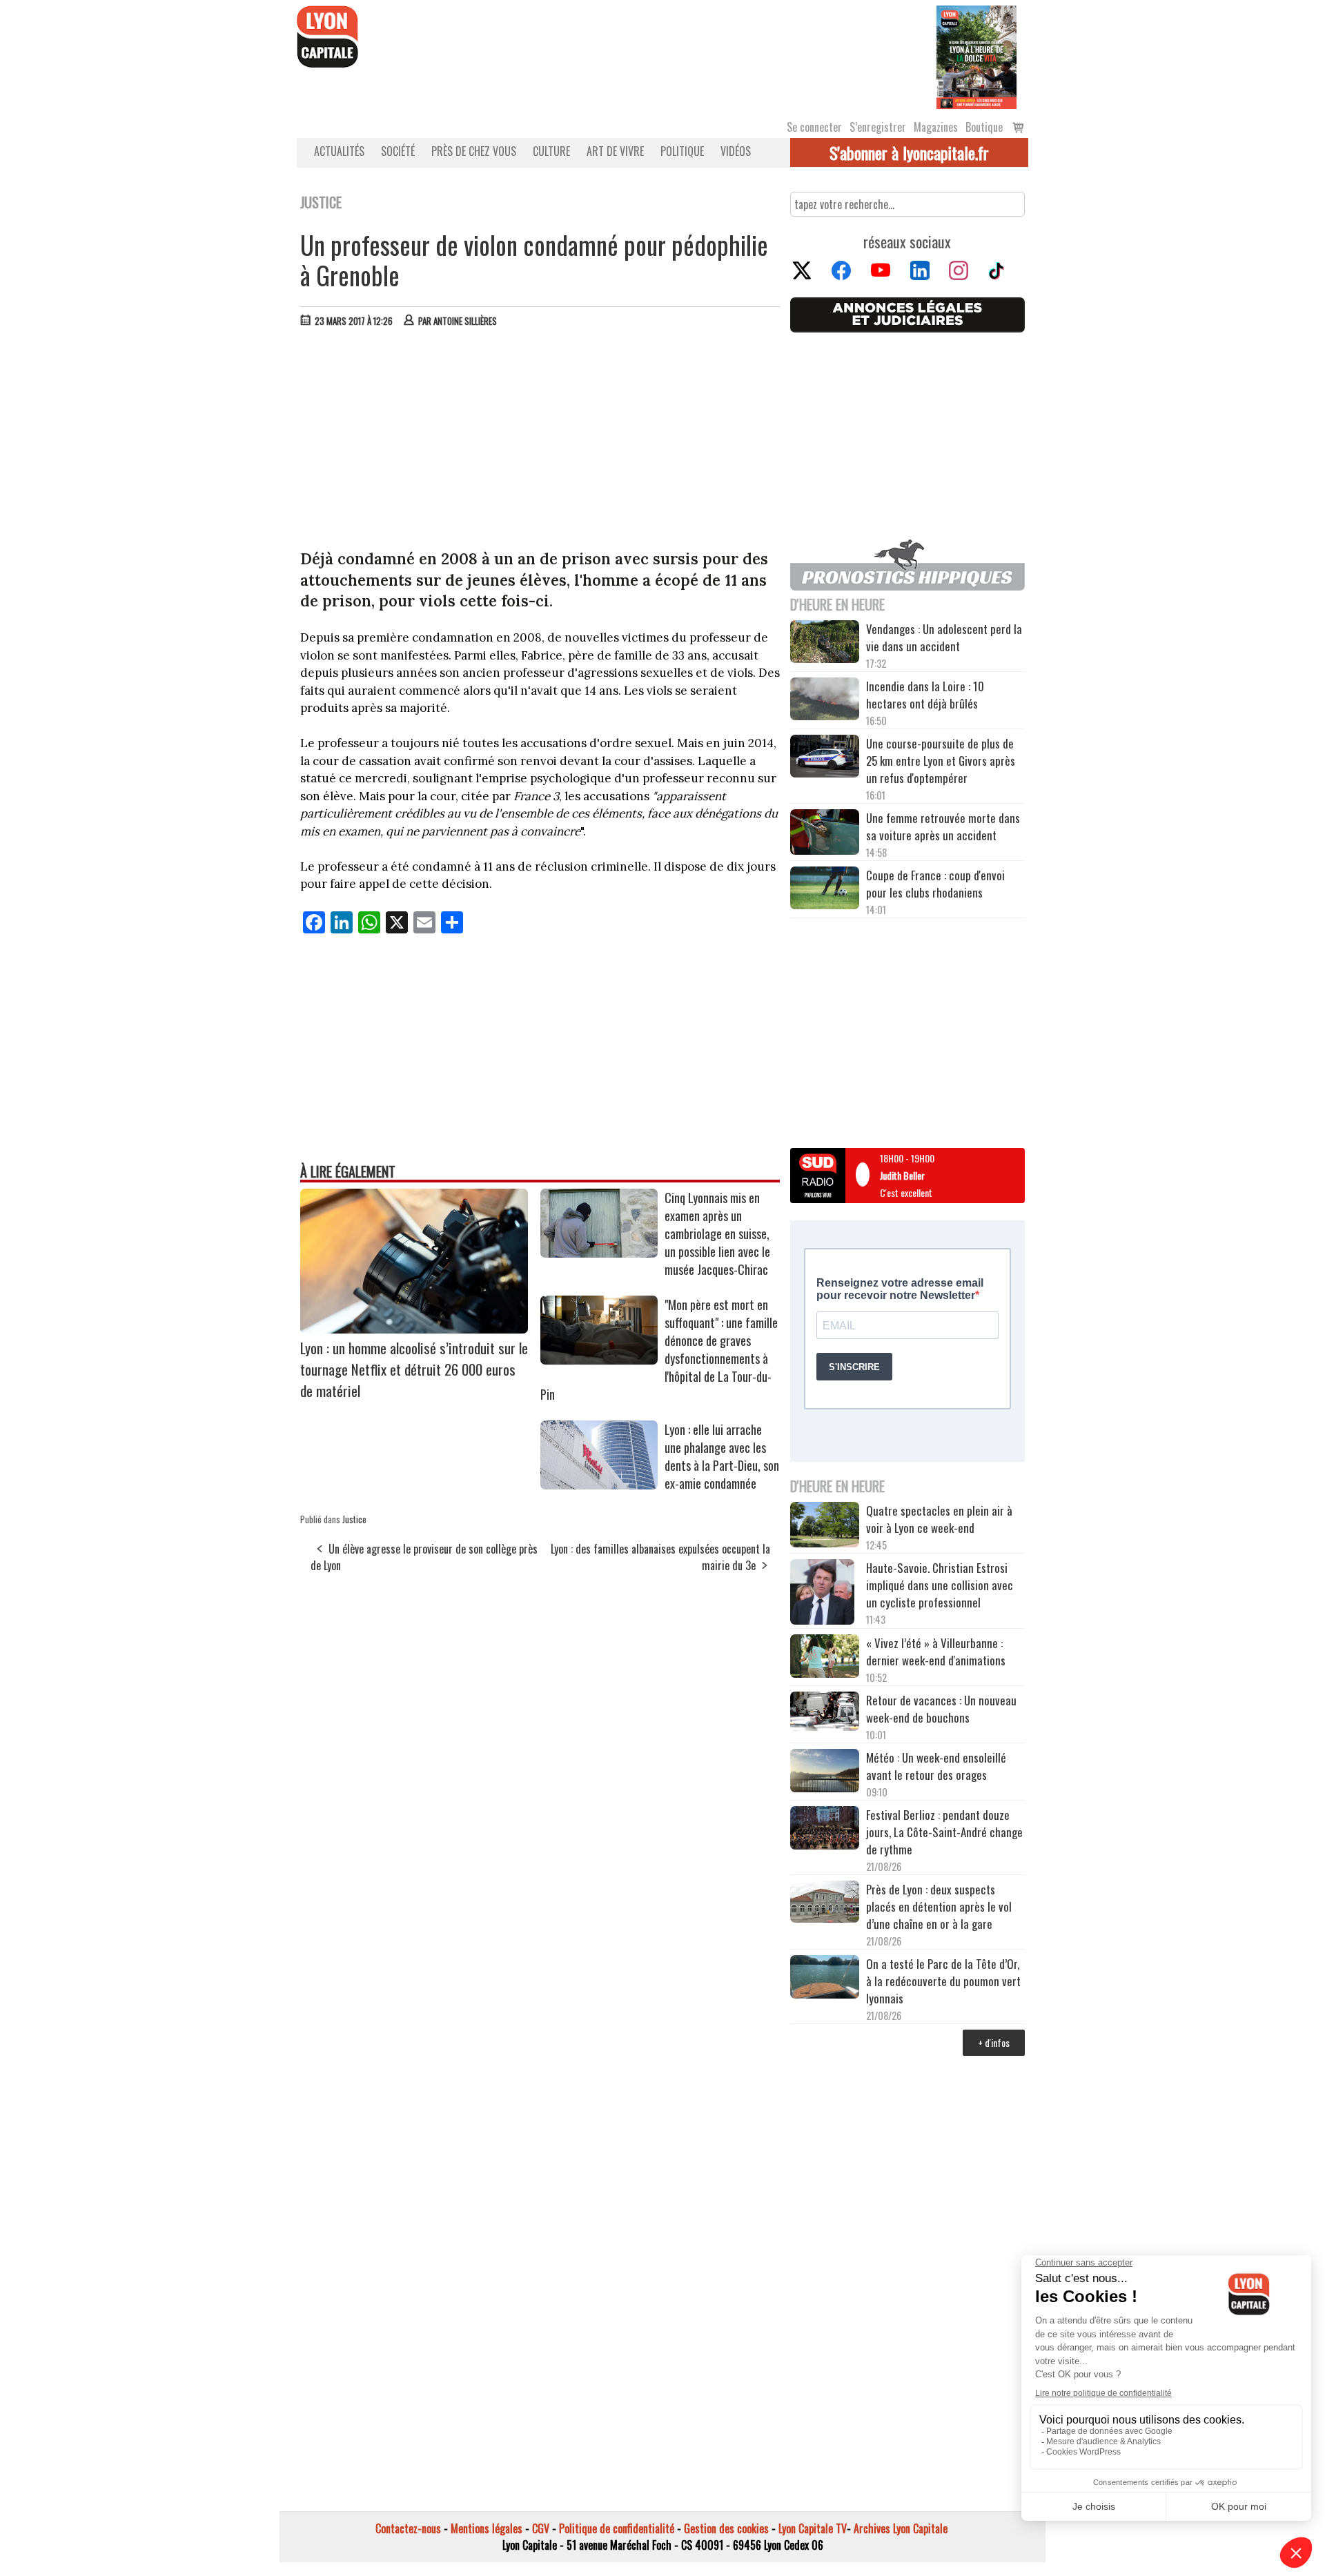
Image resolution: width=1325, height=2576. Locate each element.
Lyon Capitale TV (813, 2528)
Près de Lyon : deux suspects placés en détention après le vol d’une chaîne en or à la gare (939, 1906)
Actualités (339, 151)
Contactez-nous (408, 2528)
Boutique (984, 127)
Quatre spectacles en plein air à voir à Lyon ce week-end (939, 1519)
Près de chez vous (474, 151)
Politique (682, 151)
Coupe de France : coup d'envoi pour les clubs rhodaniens (935, 884)
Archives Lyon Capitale (901, 2528)
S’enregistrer (878, 127)
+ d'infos (994, 2042)
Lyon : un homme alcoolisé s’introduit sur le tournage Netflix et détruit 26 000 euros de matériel (414, 1369)
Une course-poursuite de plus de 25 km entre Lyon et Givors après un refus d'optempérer (941, 761)
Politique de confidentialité (617, 2528)
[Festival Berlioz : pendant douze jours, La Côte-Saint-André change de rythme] (825, 1830)
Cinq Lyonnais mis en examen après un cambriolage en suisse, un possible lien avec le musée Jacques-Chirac (717, 1233)
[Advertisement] (540, 442)
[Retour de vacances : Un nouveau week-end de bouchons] (825, 1713)
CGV (541, 2528)
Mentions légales (487, 2528)
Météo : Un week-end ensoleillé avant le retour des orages (936, 1766)
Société (398, 151)
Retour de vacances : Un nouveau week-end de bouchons (941, 1709)
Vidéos (736, 151)
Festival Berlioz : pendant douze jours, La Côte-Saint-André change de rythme (944, 1832)
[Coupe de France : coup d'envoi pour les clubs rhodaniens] (825, 890)
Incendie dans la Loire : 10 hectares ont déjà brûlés (925, 695)
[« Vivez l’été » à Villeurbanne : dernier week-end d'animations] (825, 1657)
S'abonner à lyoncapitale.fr (909, 152)
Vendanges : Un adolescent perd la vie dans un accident (944, 637)
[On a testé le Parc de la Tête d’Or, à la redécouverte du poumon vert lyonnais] (825, 1979)
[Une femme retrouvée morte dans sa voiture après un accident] (825, 834)
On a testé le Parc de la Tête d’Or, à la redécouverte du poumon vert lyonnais (943, 1981)
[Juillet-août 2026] (976, 56)
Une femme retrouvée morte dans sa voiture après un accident (943, 826)
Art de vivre (615, 151)
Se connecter (814, 127)
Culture (551, 151)
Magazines (936, 127)
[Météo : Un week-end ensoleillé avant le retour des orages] (825, 1772)
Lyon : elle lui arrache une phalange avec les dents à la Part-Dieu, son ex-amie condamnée (722, 1456)
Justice (354, 1519)
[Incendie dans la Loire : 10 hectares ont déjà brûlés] (825, 701)
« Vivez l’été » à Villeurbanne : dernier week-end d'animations (936, 1652)
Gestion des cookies (726, 2528)
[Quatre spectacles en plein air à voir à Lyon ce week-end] (825, 1527)
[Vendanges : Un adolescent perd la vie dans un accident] (825, 644)
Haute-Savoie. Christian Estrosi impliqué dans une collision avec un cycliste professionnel (940, 1585)
